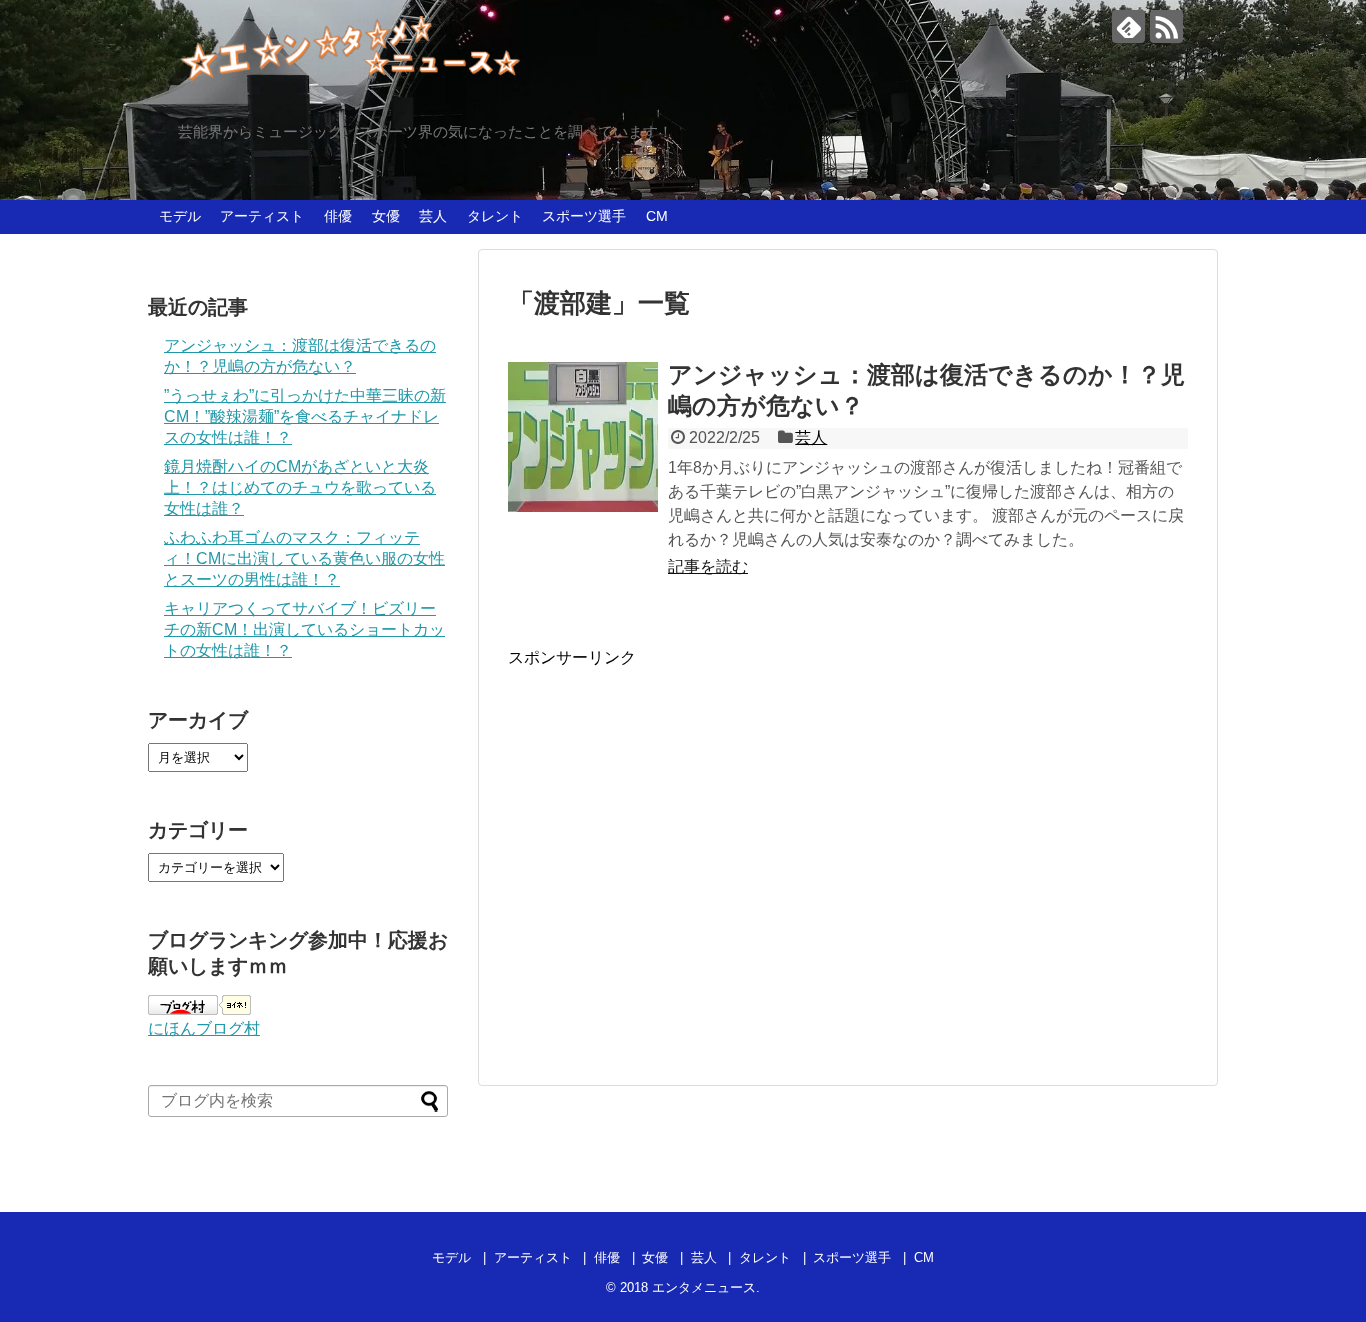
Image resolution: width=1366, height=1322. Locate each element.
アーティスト (262, 216)
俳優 (338, 216)
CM (657, 216)
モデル (180, 216)
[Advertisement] (676, 861)
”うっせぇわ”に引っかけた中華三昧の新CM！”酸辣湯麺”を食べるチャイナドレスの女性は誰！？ (305, 416)
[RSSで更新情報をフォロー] (1166, 26)
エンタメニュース (704, 1287)
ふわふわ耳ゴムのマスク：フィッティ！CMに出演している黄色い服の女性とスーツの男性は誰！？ (304, 558)
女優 (386, 216)
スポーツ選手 (584, 216)
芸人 (433, 216)
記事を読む (708, 566)
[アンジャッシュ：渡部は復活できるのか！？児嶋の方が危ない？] (583, 437)
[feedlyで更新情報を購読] (1128, 26)
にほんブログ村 (204, 1028)
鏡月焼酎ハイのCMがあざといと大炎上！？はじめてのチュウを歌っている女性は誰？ (300, 487)
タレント (495, 216)
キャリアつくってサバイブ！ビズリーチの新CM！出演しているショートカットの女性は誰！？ (304, 629)
